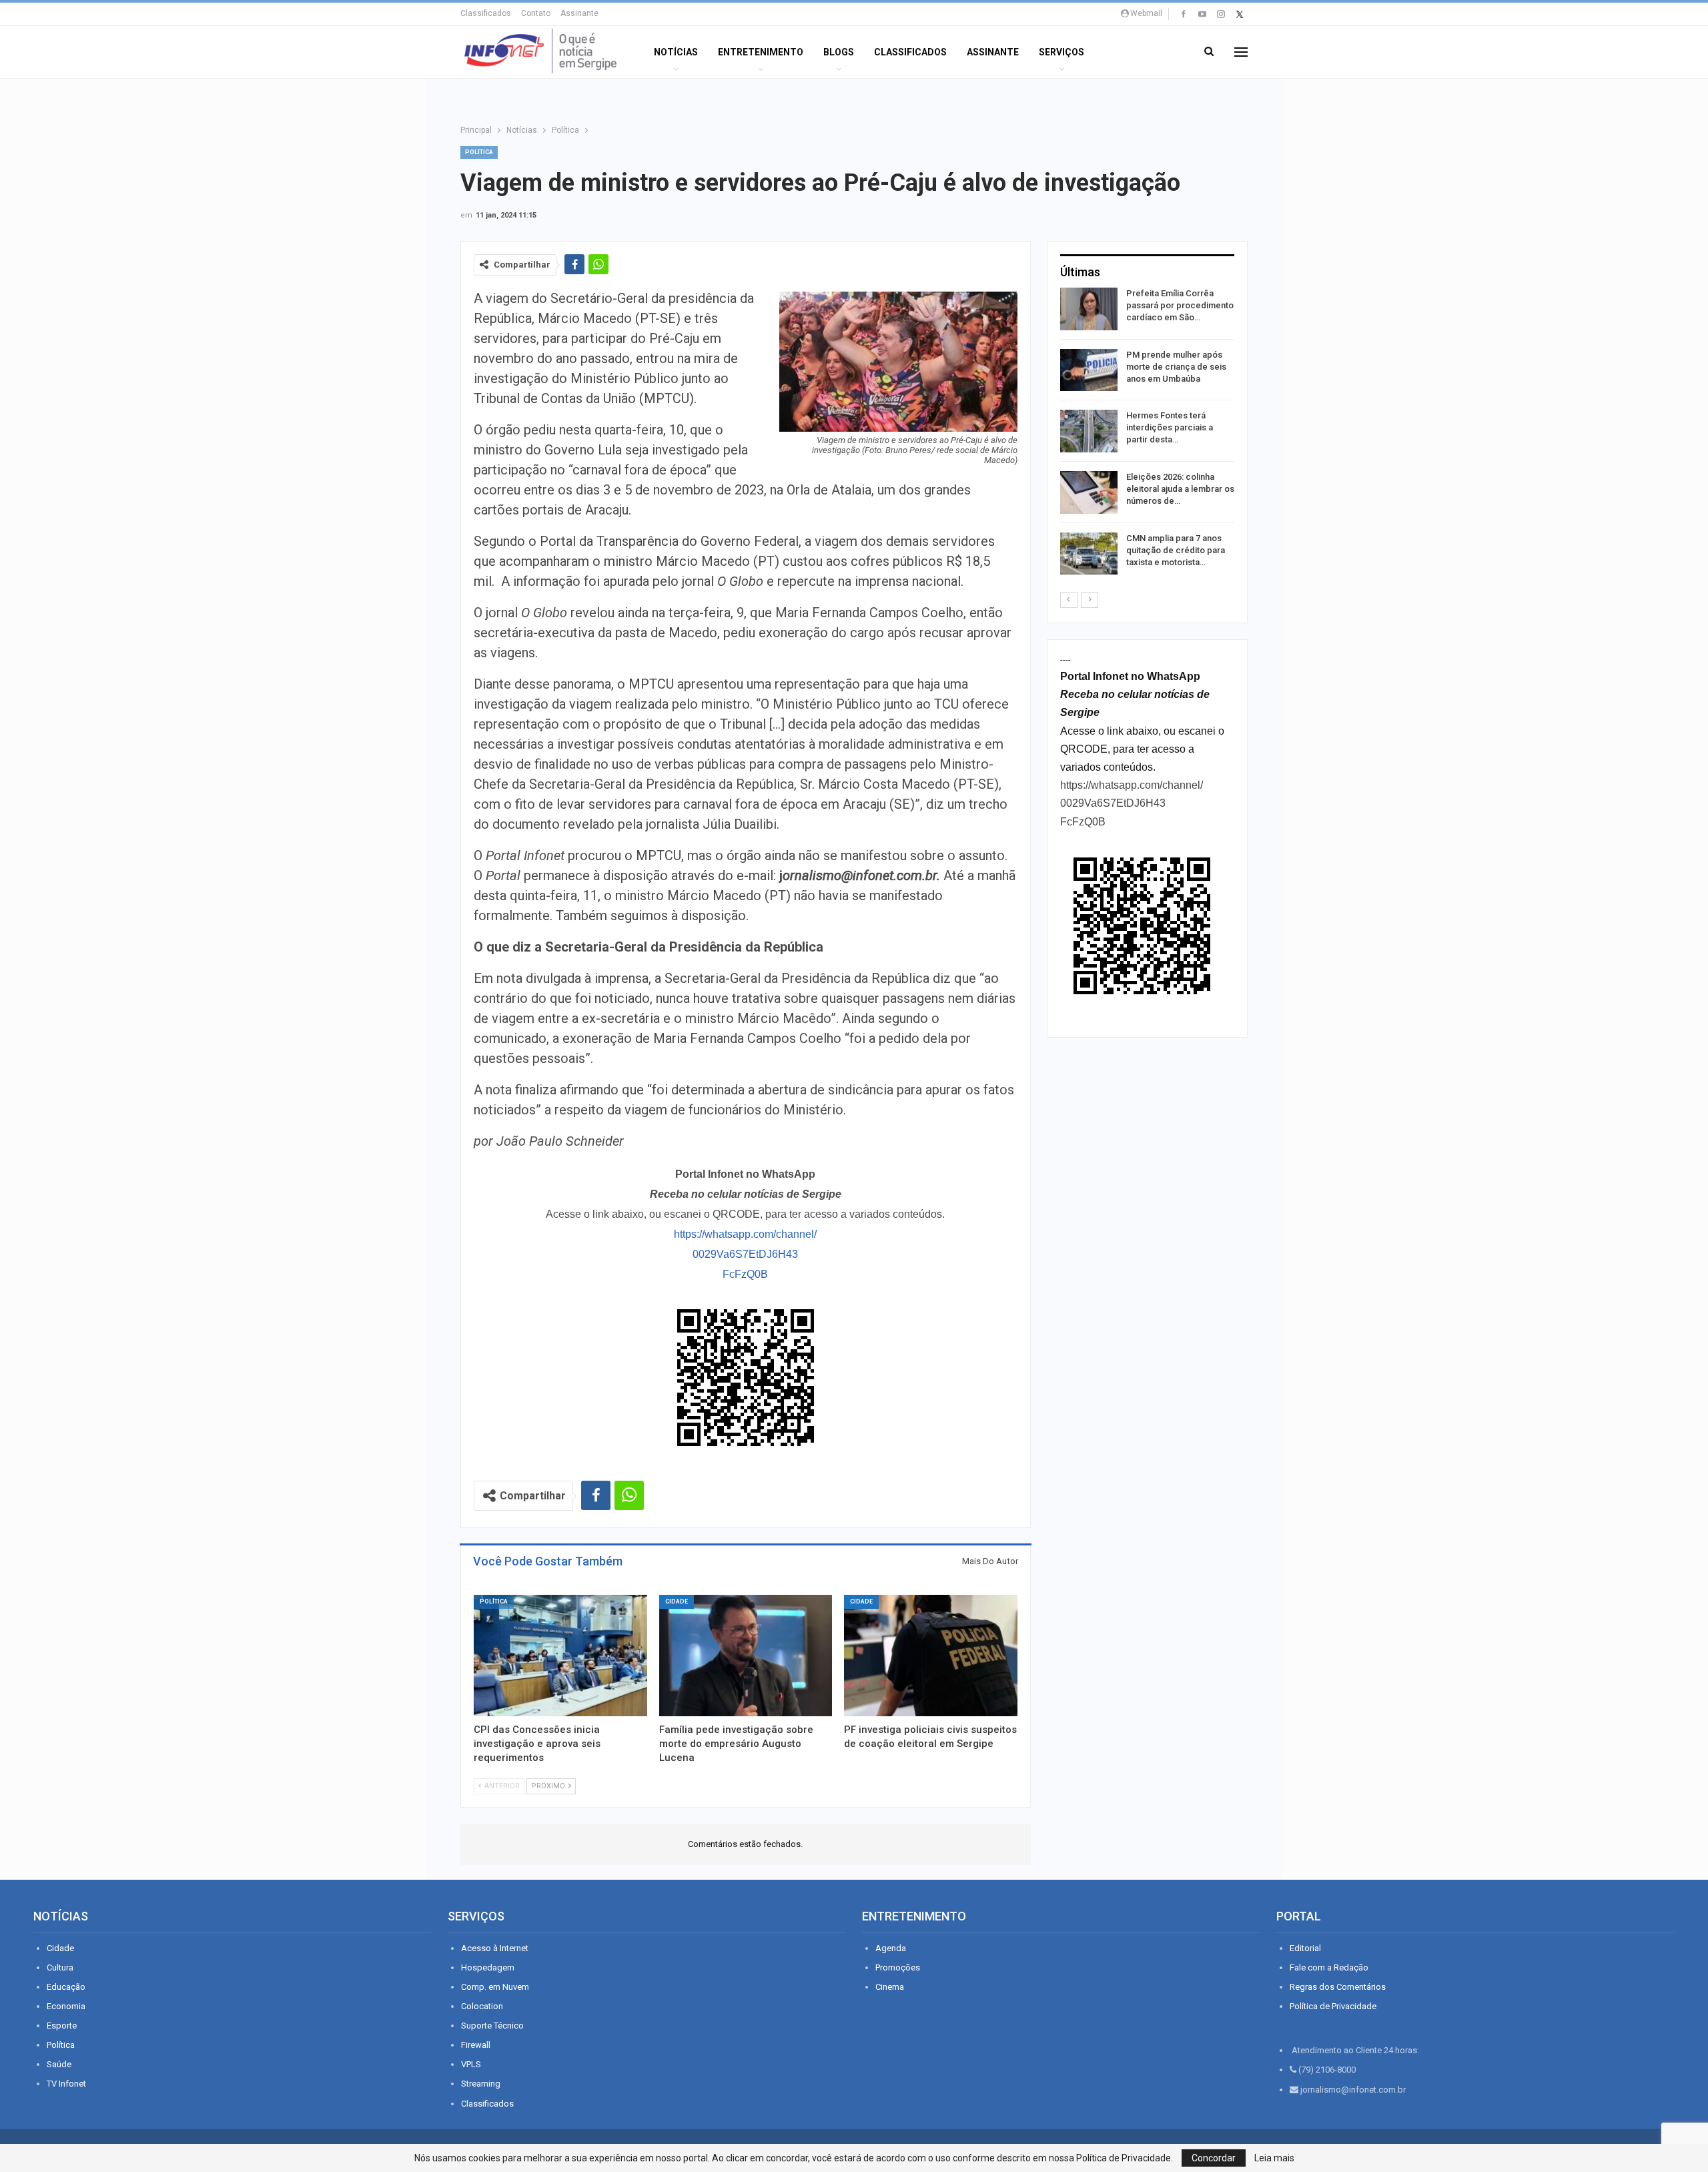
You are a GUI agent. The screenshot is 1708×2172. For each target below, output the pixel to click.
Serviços (1061, 52)
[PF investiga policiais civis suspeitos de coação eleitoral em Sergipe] (931, 1656)
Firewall (476, 2045)
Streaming (481, 2084)
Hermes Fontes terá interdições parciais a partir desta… (1170, 427)
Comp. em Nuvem (495, 1987)
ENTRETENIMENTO (761, 52)
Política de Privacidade (1333, 2006)
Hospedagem (488, 1967)
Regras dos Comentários (1338, 1987)
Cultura (60, 1967)
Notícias (676, 52)
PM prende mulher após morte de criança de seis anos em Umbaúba (1176, 367)
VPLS (471, 2064)
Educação (66, 1987)
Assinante (579, 13)
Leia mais (1274, 2158)
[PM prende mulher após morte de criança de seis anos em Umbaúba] (1089, 370)
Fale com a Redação (1329, 1967)
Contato (536, 13)
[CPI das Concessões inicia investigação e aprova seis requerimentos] (560, 1656)
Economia (66, 2006)
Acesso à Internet (495, 1948)
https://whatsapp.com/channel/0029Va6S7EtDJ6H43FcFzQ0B (745, 1254)
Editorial (1305, 1948)
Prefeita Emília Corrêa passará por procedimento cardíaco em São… (1180, 305)
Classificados (486, 13)
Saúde (59, 2064)
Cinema (890, 1987)
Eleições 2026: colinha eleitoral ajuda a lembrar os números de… (1180, 489)
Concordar (1214, 2158)
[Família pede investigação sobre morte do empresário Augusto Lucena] (746, 1656)
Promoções (898, 1967)
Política (479, 152)
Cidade (677, 1601)
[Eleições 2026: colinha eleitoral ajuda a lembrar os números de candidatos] (1089, 492)
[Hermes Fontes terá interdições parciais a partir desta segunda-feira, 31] (1089, 431)
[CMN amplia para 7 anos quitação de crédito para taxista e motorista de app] (1089, 554)
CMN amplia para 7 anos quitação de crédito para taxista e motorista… (1176, 550)
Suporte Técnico (492, 2026)
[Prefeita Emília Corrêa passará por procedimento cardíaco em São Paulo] (1089, 309)
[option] (1147, 433)
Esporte (62, 2026)
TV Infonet (66, 2084)
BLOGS (839, 52)
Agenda (891, 1948)
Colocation (482, 2006)
